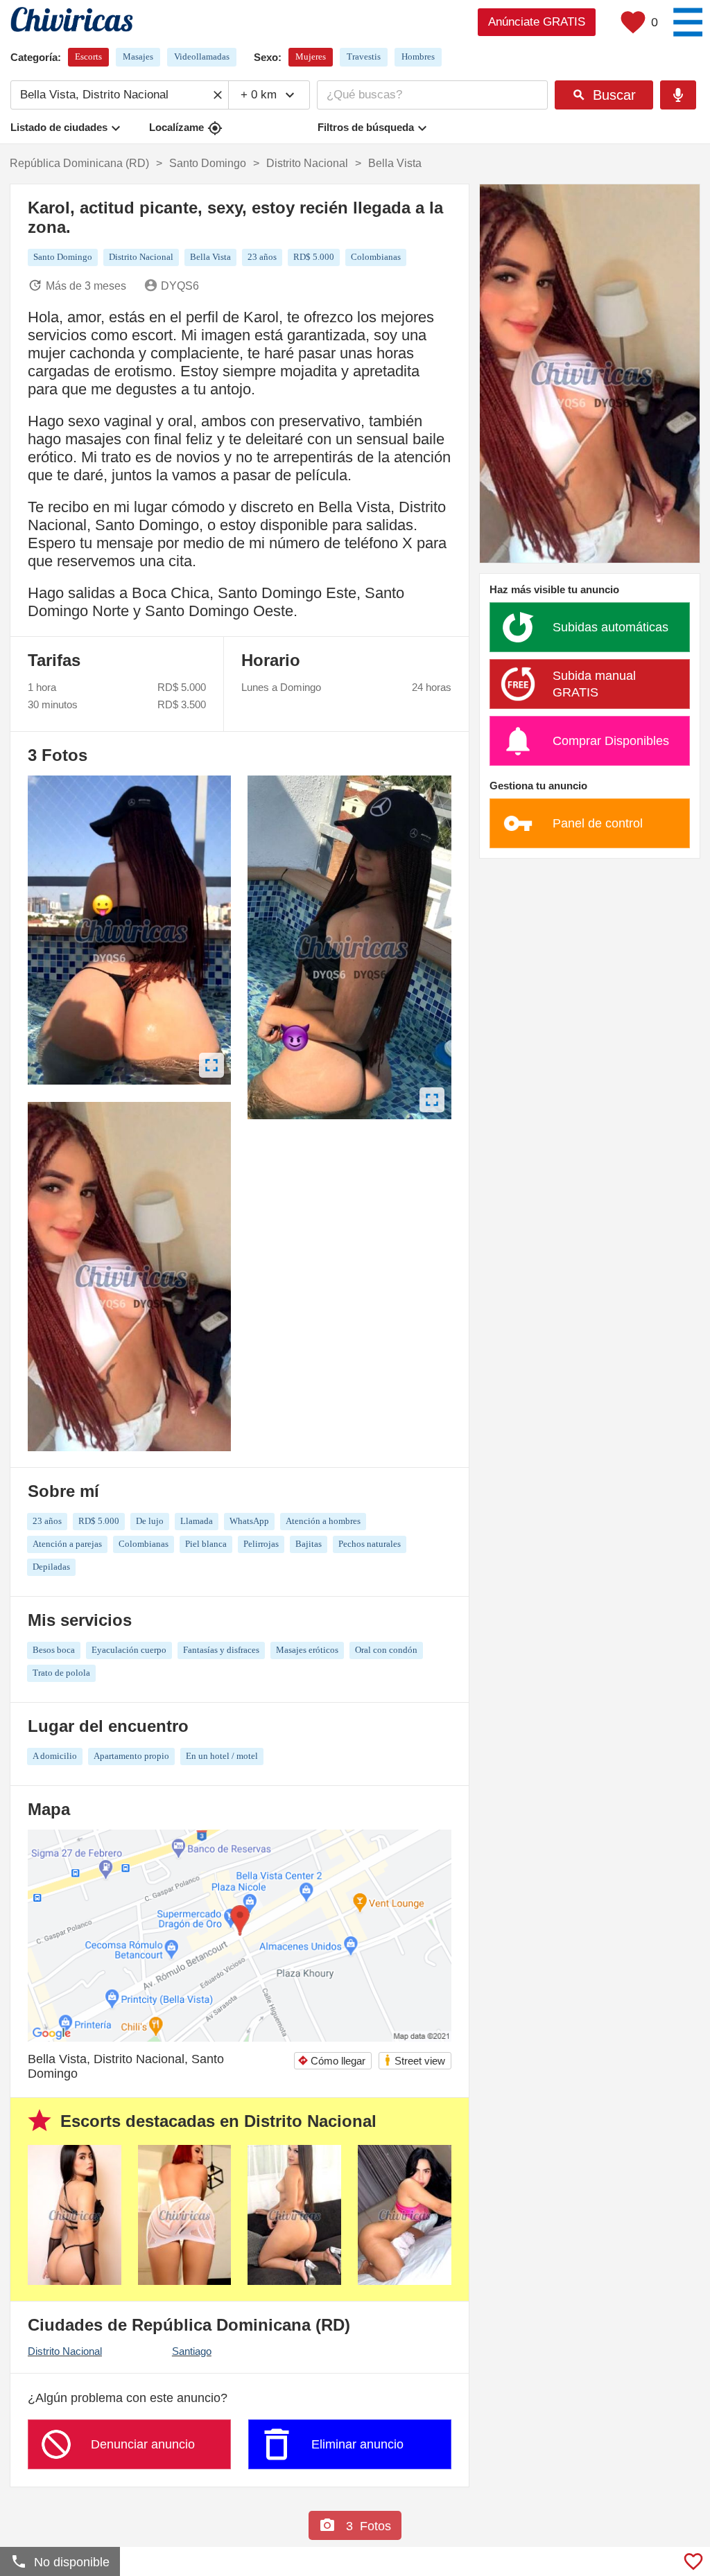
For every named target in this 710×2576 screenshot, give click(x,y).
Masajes (138, 56)
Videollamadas (202, 56)
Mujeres (311, 56)
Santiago (192, 2351)
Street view (414, 2060)
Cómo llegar (331, 2061)
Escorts (88, 56)
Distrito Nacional (65, 2351)
